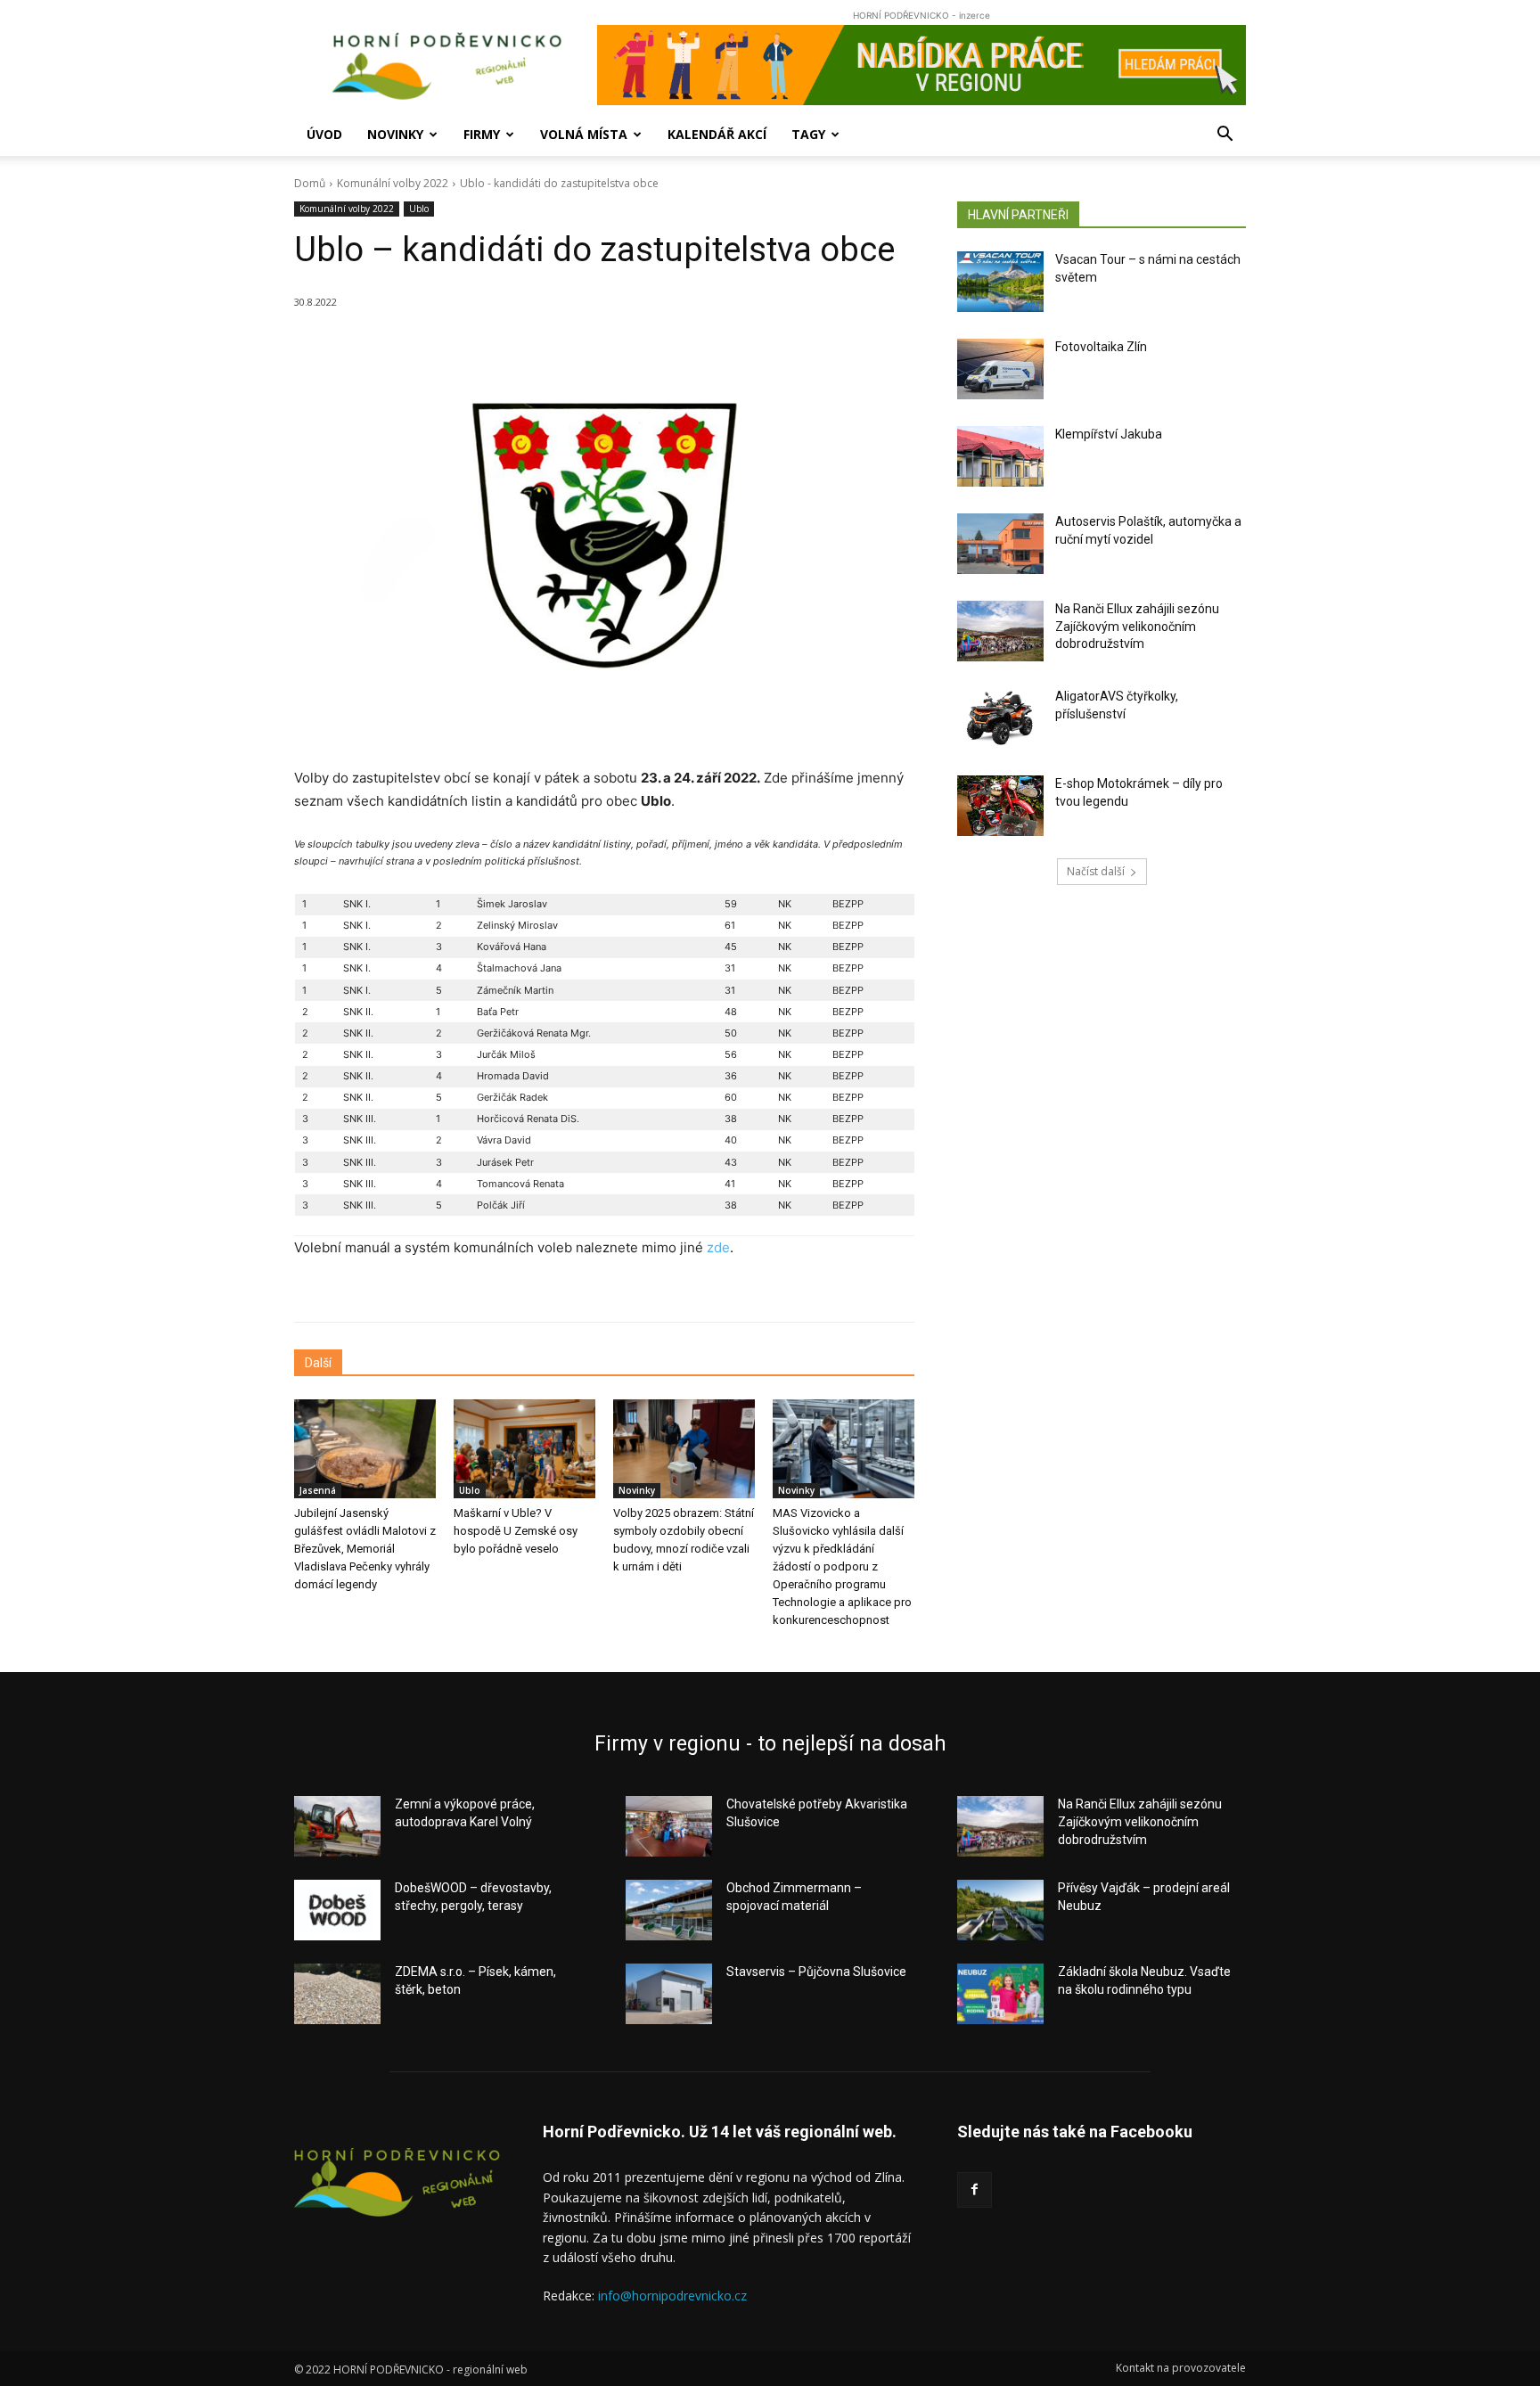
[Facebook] (975, 2189)
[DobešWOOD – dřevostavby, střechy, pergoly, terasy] (337, 1910)
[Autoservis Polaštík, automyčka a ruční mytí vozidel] (1000, 544)
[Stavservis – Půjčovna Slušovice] (669, 1994)
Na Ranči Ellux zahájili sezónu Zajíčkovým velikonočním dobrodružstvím (1137, 626)
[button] (1225, 136)
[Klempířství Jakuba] (1000, 456)
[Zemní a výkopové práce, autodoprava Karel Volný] (337, 1826)
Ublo (419, 209)
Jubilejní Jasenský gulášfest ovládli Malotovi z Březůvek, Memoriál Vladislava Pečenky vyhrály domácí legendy (365, 1549)
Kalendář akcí (717, 134)
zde (718, 1247)
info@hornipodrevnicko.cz (672, 2296)
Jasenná (318, 1490)
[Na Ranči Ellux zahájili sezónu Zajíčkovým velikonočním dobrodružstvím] (1000, 631)
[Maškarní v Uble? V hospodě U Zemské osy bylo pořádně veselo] (524, 1449)
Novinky (395, 134)
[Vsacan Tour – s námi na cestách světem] (1000, 282)
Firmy (482, 134)
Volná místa (584, 134)
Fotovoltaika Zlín (1101, 347)
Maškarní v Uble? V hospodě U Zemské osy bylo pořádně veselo (516, 1531)
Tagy (808, 134)
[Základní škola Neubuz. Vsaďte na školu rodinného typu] (1000, 1994)
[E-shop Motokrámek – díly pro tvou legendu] (1000, 806)
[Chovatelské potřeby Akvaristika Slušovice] (669, 1826)
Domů (310, 183)
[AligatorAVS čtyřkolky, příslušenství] (1000, 718)
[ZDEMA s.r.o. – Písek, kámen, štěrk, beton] (337, 1994)
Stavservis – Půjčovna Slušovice (816, 1972)
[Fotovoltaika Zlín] (1000, 369)
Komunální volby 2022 (393, 183)
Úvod (324, 134)
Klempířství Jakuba (1109, 434)
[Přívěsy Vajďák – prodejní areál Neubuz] (1000, 1910)
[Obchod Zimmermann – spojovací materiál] (669, 1910)
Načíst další (1096, 871)
